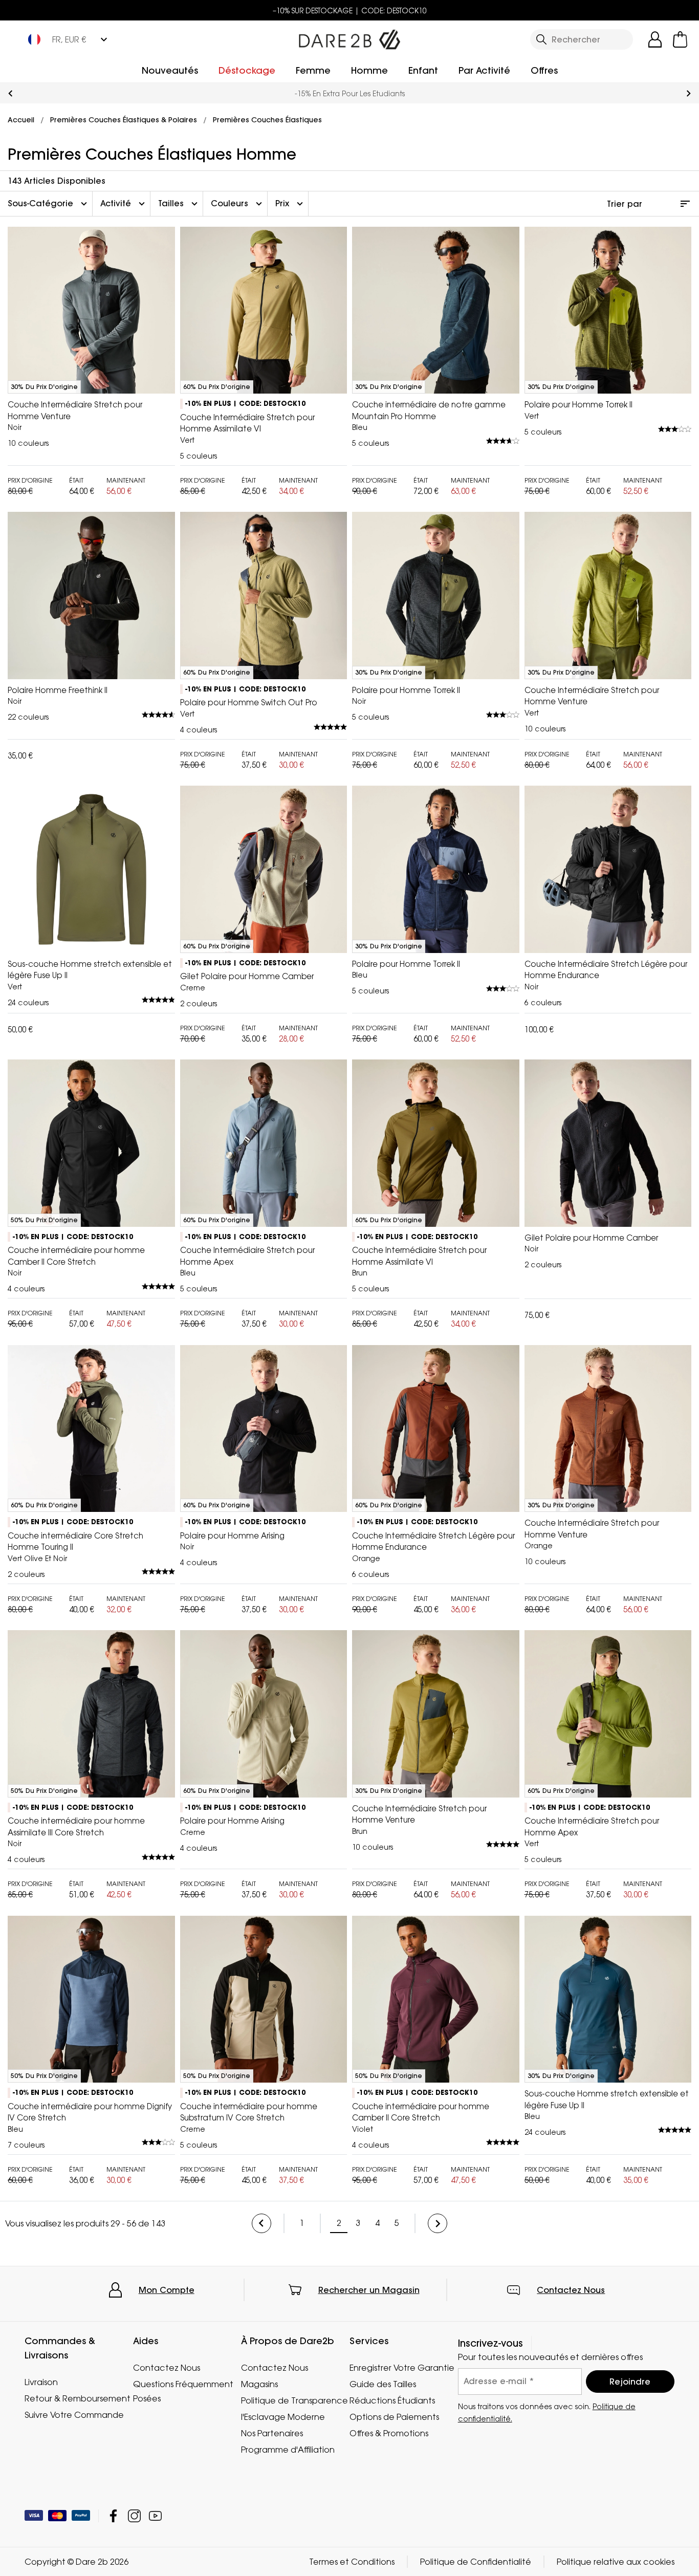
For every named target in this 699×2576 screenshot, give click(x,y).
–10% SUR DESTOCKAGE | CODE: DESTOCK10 (350, 10)
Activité (124, 204)
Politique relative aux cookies (616, 2562)
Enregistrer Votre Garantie (402, 2368)
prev (10, 93)
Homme (369, 70)
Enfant (423, 70)
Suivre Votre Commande (74, 2415)
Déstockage (247, 70)
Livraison (41, 2382)
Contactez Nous (571, 2290)
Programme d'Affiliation (288, 2450)
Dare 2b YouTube (155, 2516)
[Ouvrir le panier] (680, 39)
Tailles (179, 204)
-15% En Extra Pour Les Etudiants (350, 93)
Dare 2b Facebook (113, 2516)
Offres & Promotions (389, 2433)
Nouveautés (170, 70)
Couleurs (238, 204)
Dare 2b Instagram (134, 2516)
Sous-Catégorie (49, 204)
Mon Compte (167, 2290)
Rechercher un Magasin (369, 2290)
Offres (544, 70)
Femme (313, 70)
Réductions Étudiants (392, 2400)
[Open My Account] (655, 39)
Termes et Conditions (352, 2562)
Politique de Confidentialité (476, 2562)
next (689, 93)
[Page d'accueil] (349, 37)
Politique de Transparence (294, 2400)
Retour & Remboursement (78, 2398)
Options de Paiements (394, 2417)
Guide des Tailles (383, 2384)
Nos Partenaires (272, 2433)
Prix (290, 204)
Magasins (259, 2384)
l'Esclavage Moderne (283, 2417)
